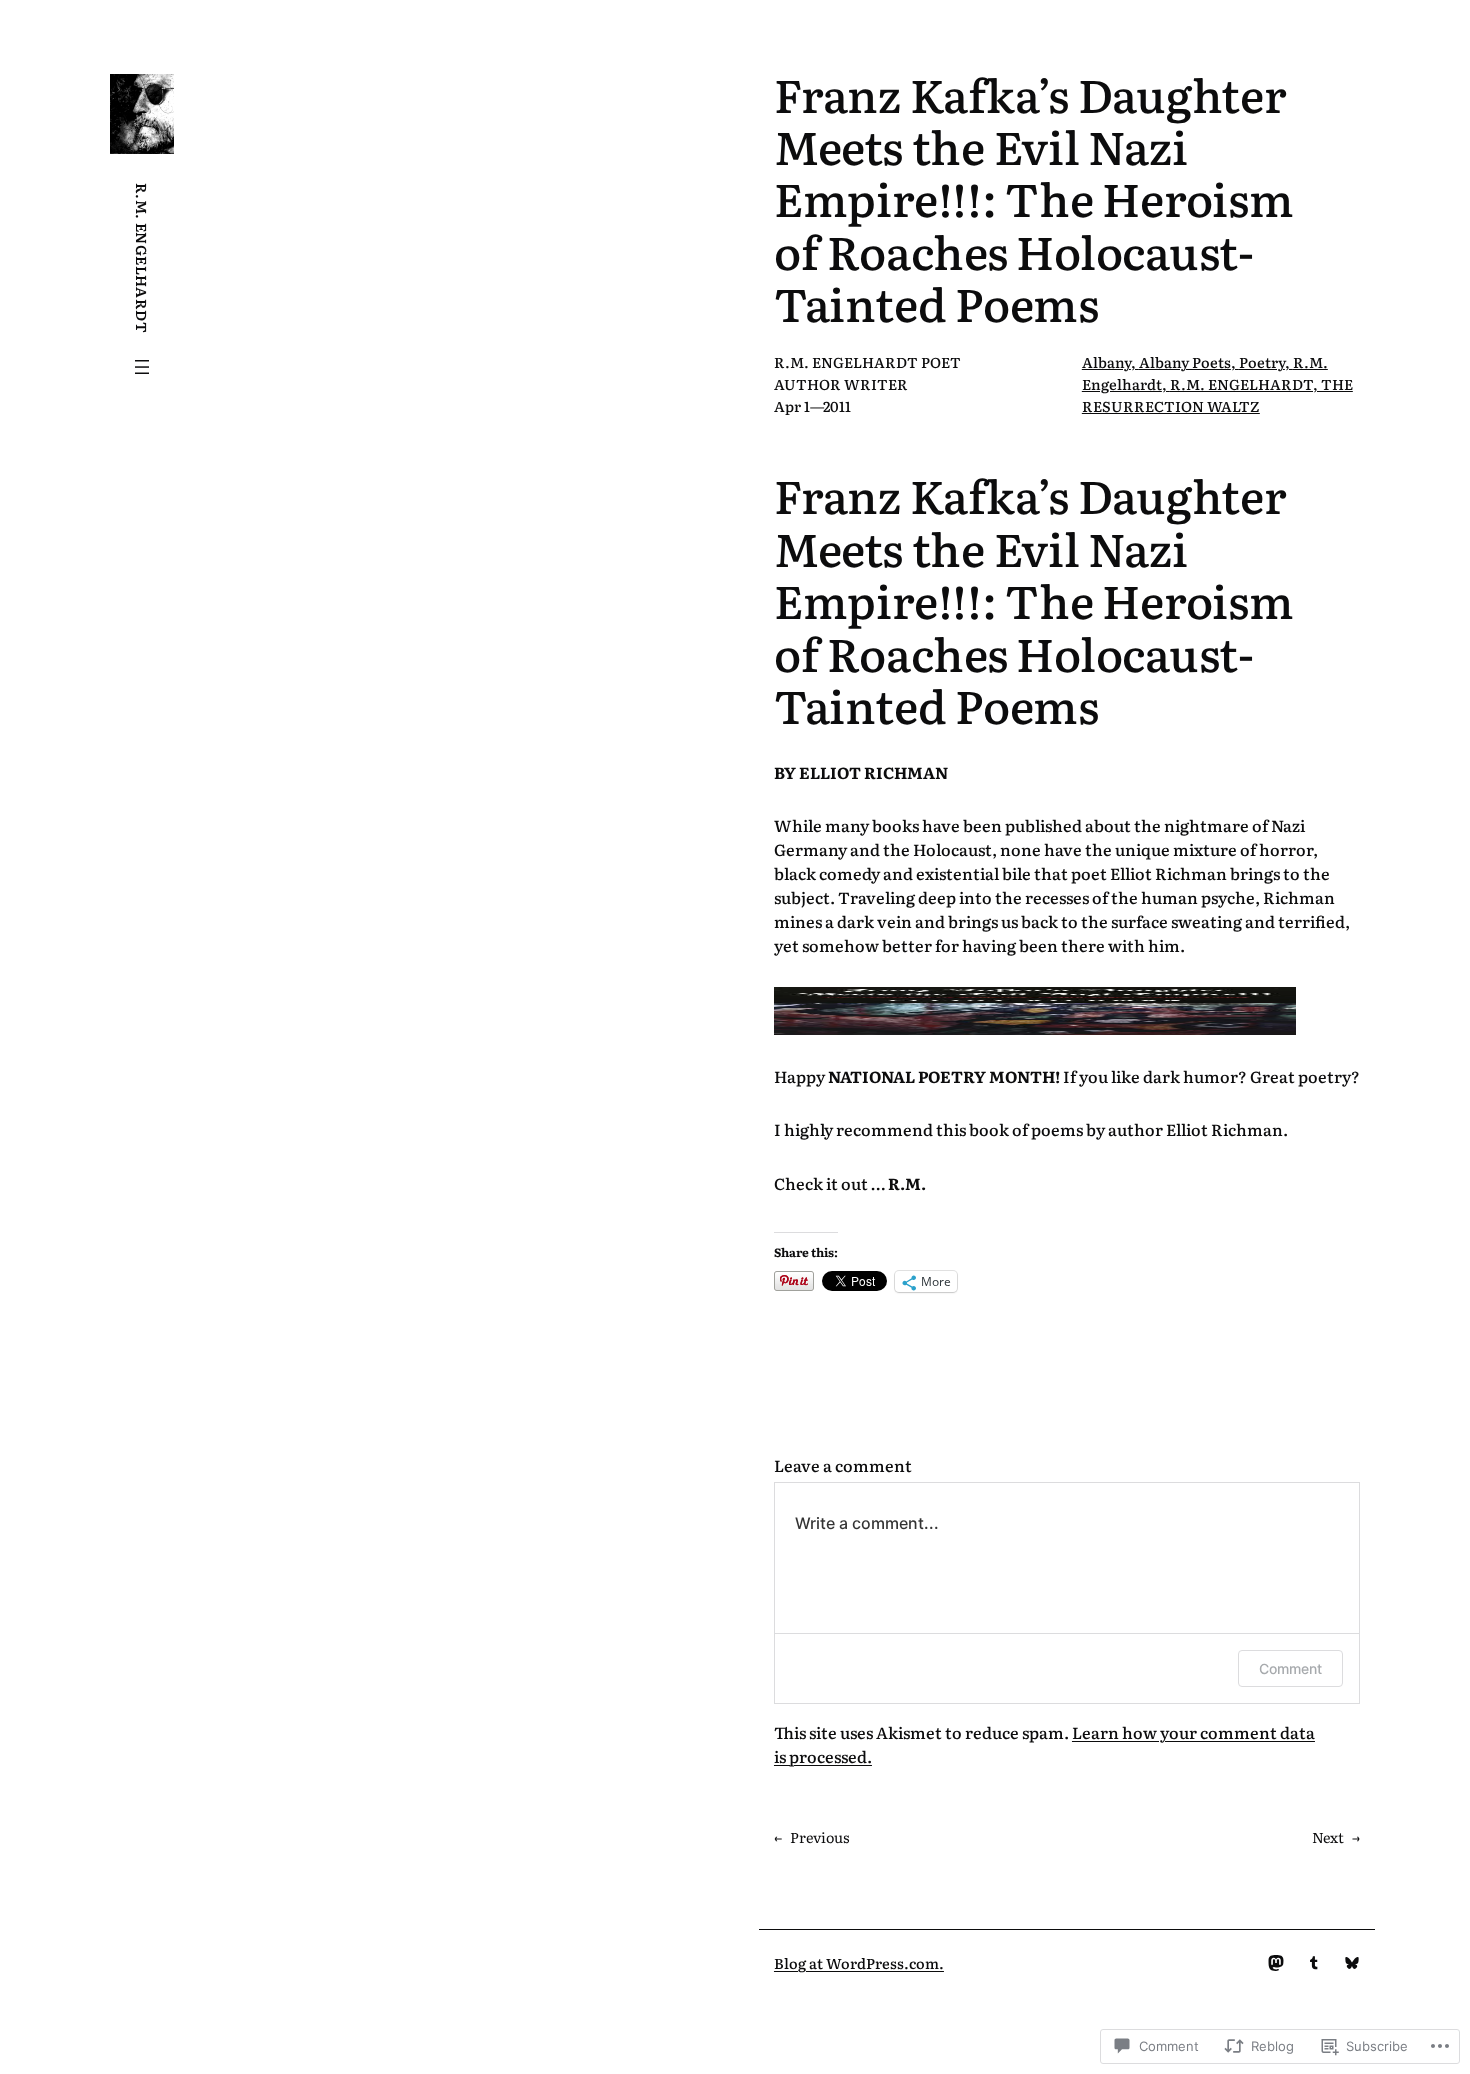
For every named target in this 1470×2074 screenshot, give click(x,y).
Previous (820, 1836)
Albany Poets (1185, 361)
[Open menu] (142, 367)
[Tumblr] (1314, 1963)
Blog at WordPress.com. (859, 1962)
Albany (1106, 361)
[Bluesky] (1352, 1963)
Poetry (1262, 361)
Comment (1290, 1668)
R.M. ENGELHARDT (142, 258)
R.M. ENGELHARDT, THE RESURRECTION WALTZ (1217, 394)
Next (1328, 1836)
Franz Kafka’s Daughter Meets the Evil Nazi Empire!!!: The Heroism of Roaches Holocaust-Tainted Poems (1034, 198)
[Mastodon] (1276, 1963)
